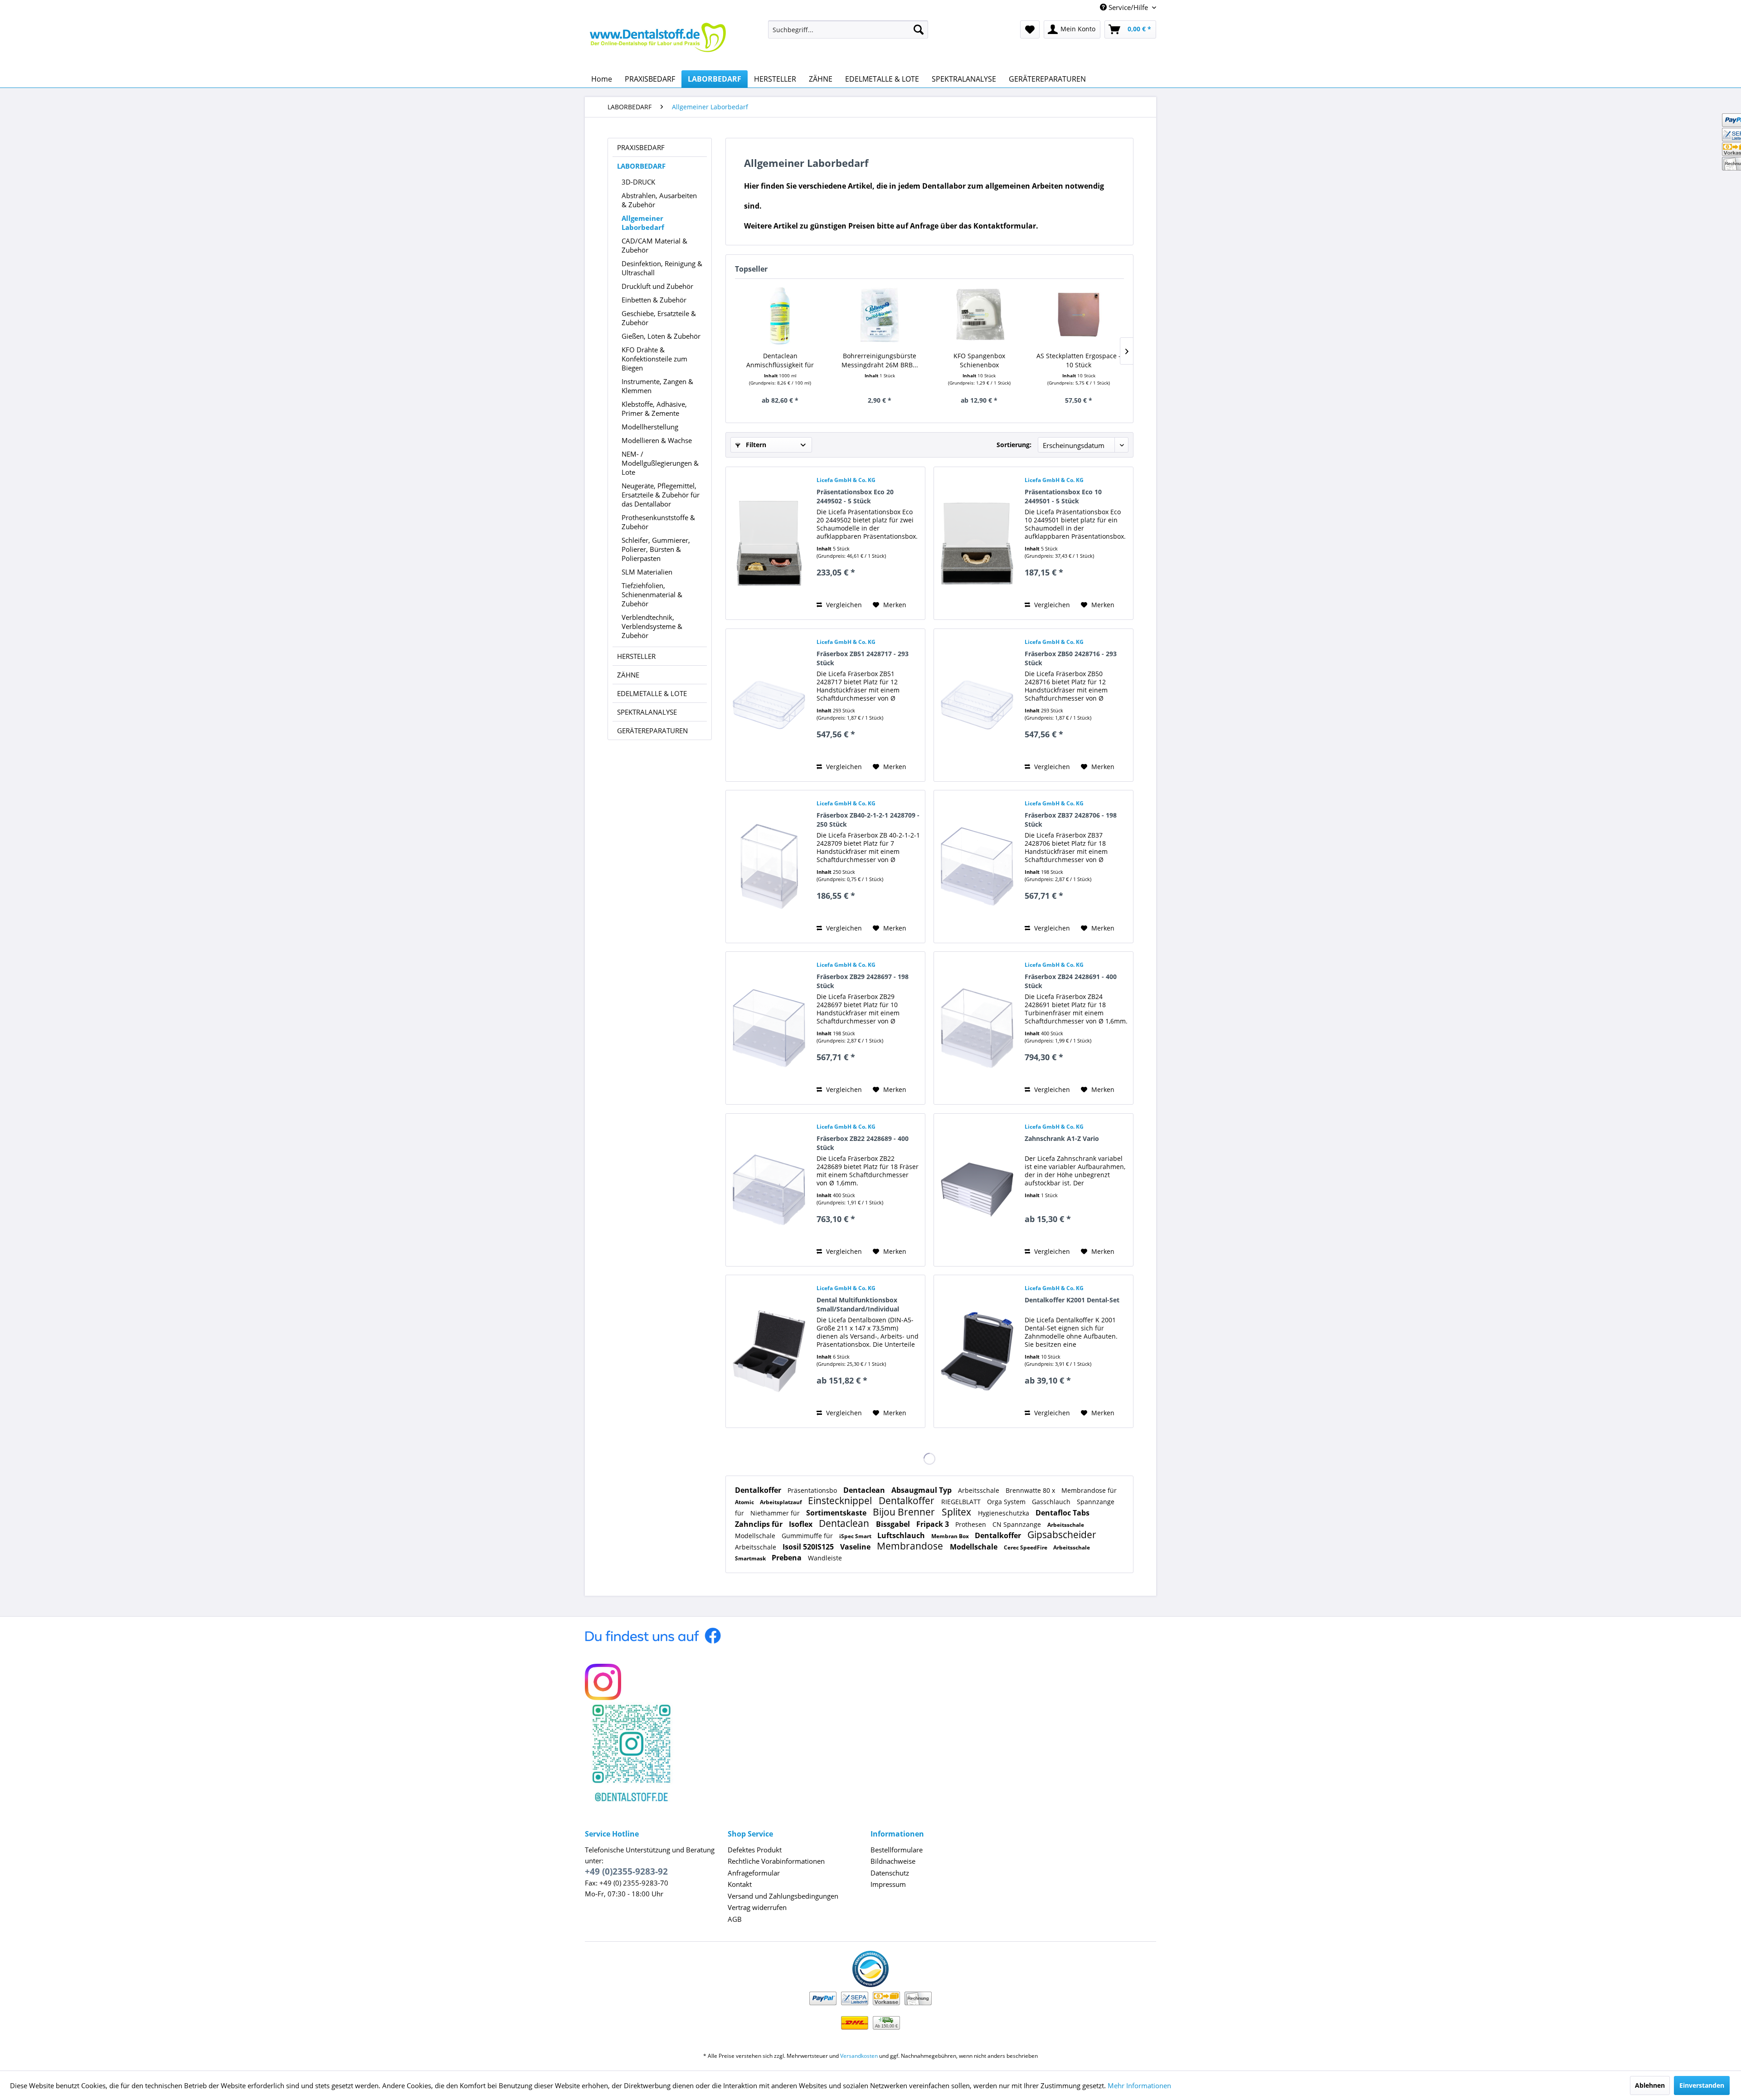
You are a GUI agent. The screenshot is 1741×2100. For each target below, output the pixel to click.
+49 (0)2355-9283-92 (626, 1871)
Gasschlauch (1052, 1502)
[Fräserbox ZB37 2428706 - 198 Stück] (977, 867)
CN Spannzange (1018, 1524)
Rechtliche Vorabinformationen (776, 1861)
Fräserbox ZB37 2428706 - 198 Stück (1071, 820)
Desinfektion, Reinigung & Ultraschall (662, 268)
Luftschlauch (902, 1535)
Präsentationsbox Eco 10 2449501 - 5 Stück (1063, 496)
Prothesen (972, 1524)
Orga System (1007, 1502)
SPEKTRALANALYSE (647, 712)
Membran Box (951, 1536)
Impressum (888, 1884)
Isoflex (802, 1524)
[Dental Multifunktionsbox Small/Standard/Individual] (769, 1351)
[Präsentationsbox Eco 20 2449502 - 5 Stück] (769, 543)
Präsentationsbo (813, 1490)
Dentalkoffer (759, 1490)
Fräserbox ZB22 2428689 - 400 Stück (863, 1143)
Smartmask (751, 1558)
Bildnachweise (893, 1861)
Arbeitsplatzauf (782, 1502)
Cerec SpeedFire (1026, 1547)
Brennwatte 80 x (1031, 1490)
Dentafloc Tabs (1063, 1513)
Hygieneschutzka (1004, 1513)
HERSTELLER (636, 656)
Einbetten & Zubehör (654, 300)
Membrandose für (1089, 1490)
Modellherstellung (650, 427)
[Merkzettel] (1030, 29)
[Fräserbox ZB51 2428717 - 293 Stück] (769, 705)
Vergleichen (843, 605)
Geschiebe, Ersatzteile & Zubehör (659, 318)
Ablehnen (1650, 2085)
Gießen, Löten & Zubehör (661, 336)
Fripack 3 (934, 1524)
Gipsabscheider (1062, 1535)
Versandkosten (859, 2056)
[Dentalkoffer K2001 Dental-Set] (977, 1351)
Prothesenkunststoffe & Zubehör (658, 522)
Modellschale (756, 1536)
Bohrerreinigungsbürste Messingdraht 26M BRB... (880, 360)
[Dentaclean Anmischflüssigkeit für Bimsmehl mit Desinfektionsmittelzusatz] (780, 315)
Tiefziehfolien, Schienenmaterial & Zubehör (652, 594)
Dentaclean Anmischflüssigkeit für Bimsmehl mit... (780, 361)
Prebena (788, 1558)
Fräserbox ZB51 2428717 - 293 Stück (863, 658)
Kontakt (740, 1884)
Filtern (755, 445)
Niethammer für (776, 1513)
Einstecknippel (841, 1501)
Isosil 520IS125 (809, 1547)
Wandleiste (825, 1558)
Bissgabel (894, 1524)
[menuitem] (848, 29)
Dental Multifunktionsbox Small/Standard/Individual (858, 1304)
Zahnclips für (760, 1524)
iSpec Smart (856, 1536)
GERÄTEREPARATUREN (652, 731)
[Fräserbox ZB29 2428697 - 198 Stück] (769, 1028)
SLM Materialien (647, 572)
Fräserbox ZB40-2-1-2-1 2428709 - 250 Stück (868, 820)
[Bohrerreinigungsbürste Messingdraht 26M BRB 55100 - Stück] (880, 315)
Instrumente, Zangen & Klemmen (657, 386)
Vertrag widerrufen (757, 1907)
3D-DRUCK (638, 182)
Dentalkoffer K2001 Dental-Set (1072, 1300)
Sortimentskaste (837, 1513)
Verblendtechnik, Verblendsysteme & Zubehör (652, 626)
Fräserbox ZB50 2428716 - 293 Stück (1071, 658)
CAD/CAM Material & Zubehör (654, 245)
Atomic (745, 1502)
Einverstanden (1702, 2085)
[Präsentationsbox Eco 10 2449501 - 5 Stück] (977, 543)
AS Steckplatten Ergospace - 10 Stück (1079, 360)
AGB (735, 1919)
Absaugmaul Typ (922, 1490)
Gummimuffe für (808, 1536)
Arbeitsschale (980, 1490)
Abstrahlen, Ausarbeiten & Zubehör (659, 200)
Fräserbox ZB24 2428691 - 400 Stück (1071, 981)
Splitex (958, 1512)
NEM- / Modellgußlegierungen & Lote (660, 463)
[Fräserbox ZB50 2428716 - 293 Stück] (977, 705)
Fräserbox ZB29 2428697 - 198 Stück (863, 981)
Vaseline (856, 1547)
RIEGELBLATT (962, 1502)
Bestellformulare (897, 1850)
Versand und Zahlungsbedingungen (783, 1896)
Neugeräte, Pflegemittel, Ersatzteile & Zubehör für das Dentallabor (661, 495)
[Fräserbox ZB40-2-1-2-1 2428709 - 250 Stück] (769, 867)
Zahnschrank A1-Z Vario (1062, 1138)
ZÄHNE (628, 675)
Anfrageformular (754, 1873)
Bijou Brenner (905, 1512)
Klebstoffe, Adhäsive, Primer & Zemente (654, 409)
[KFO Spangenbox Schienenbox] (979, 315)
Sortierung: (1014, 445)
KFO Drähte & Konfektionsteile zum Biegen (654, 359)
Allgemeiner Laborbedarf (643, 223)
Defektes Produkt (755, 1850)
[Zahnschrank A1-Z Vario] (977, 1190)
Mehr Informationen (1139, 2085)
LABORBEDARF (641, 166)
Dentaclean (865, 1490)
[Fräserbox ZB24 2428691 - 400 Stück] (977, 1028)
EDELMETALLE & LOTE (652, 693)
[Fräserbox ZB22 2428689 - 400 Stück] (769, 1190)
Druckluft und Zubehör (657, 286)
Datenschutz (890, 1873)
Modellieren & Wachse (657, 440)
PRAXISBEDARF (641, 147)
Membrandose (911, 1546)
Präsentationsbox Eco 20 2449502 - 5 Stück (855, 496)
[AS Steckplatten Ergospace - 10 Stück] (1079, 315)
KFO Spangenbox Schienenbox (979, 360)
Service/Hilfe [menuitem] (1128, 7)
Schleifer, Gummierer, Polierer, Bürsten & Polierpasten (656, 549)
